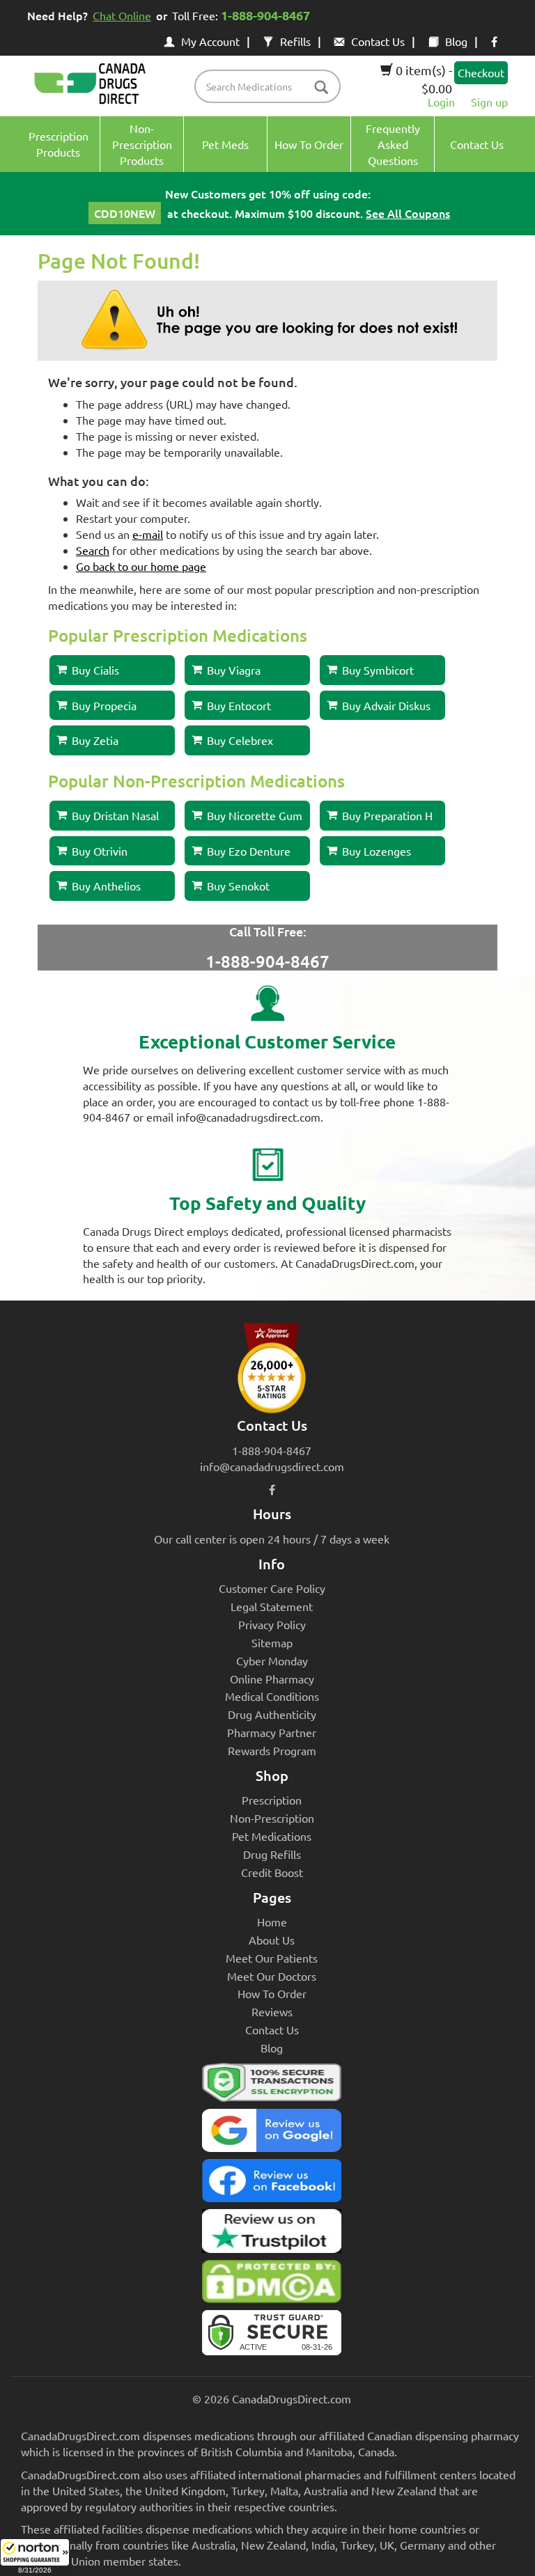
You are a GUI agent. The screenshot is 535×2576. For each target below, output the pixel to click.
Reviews (272, 2011)
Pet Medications (272, 1836)
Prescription (272, 1800)
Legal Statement (272, 1606)
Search (93, 550)
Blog (456, 41)
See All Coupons (408, 213)
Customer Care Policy (272, 1588)
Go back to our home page (141, 566)
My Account (210, 41)
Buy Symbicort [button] (378, 670)
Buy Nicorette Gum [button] (255, 815)
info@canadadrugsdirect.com (272, 1466)
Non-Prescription (272, 1818)
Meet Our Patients (272, 1958)
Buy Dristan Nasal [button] (115, 815)
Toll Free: (241, 15)
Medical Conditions (272, 1696)
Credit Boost (272, 1872)
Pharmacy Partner (272, 1732)
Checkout (481, 72)
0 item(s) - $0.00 (422, 79)
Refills (295, 41)
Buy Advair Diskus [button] (386, 705)
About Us (272, 1940)
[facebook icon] (494, 41)
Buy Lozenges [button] (377, 851)
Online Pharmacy (272, 1679)
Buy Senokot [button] (238, 886)
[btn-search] (321, 88)
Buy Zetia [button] (95, 740)
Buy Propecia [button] (104, 705)
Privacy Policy (272, 1624)
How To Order (272, 1993)
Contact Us (378, 41)
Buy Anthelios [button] (106, 886)
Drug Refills (272, 1854)
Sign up (489, 102)
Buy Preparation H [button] (387, 815)
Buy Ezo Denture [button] (249, 851)
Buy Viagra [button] (234, 670)
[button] (35, 2557)
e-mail (148, 534)
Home (272, 1922)
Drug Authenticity (272, 1714)
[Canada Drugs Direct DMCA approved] (272, 2285)
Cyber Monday (272, 1660)
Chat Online (122, 15)
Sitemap (272, 1642)
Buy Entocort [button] (239, 705)
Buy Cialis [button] (95, 670)
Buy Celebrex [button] (240, 740)
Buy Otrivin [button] (100, 851)
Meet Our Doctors (272, 1976)
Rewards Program (272, 1750)
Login (441, 102)
